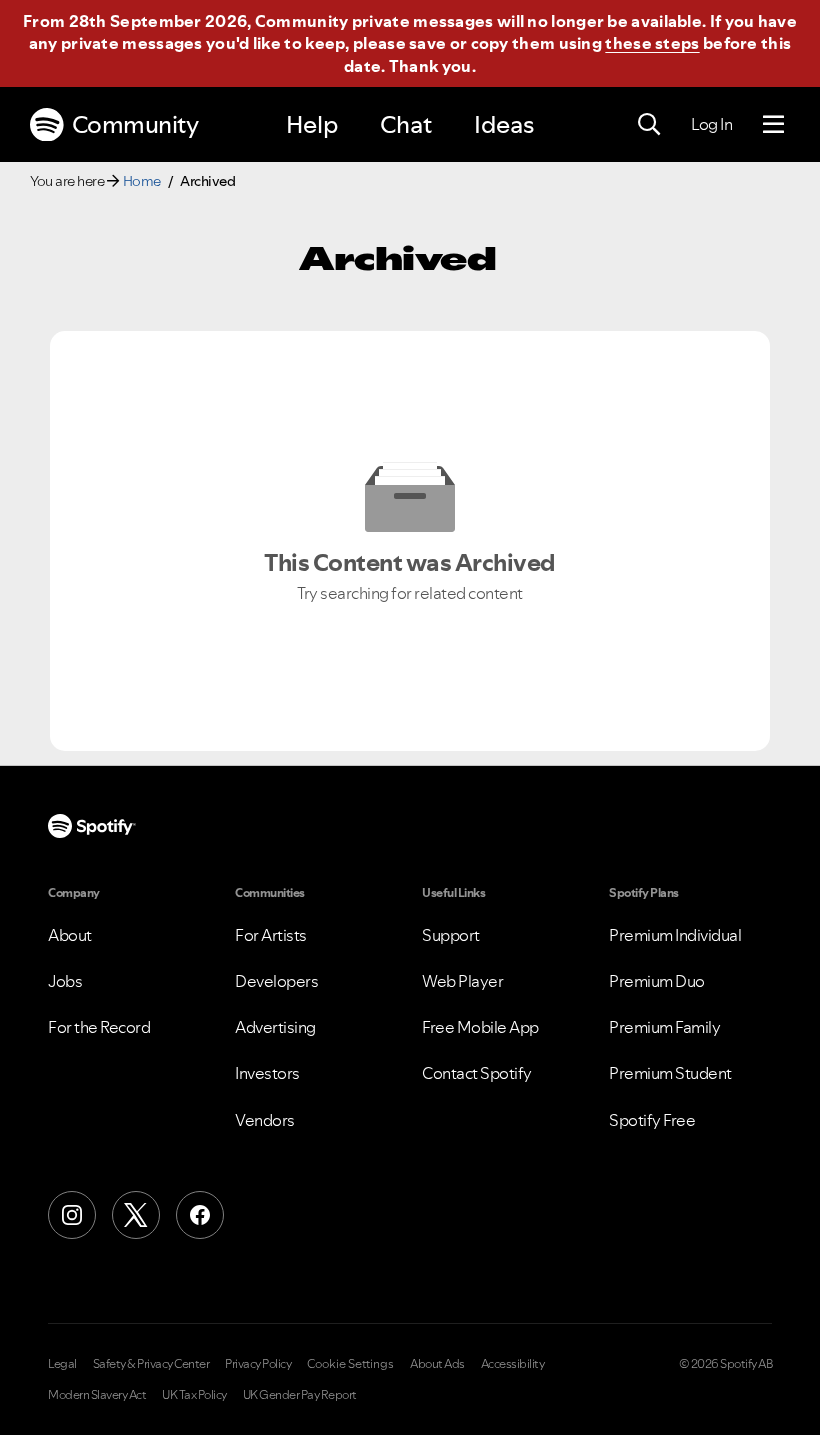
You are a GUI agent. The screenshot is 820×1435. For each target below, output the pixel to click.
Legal (62, 1364)
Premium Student (670, 1073)
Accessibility (513, 1364)
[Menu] (773, 125)
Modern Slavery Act (97, 1395)
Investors (267, 1073)
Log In (711, 124)
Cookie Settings (350, 1364)
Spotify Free (652, 1120)
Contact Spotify (477, 1073)
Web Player (462, 981)
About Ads (437, 1364)
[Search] (649, 125)
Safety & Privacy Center (151, 1364)
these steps (652, 43)
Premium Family (664, 1027)
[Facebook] (200, 1215)
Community (135, 124)
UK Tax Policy (194, 1395)
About (70, 935)
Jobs (65, 981)
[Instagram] (72, 1215)
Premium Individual (675, 935)
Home (142, 181)
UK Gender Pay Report (300, 1395)
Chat (406, 124)
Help (312, 124)
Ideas (504, 124)
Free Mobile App (480, 1027)
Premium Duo (657, 981)
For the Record (99, 1027)
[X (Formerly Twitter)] (136, 1215)
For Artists (271, 935)
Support (451, 935)
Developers (276, 981)
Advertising (275, 1027)
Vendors (265, 1120)
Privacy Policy (258, 1364)
